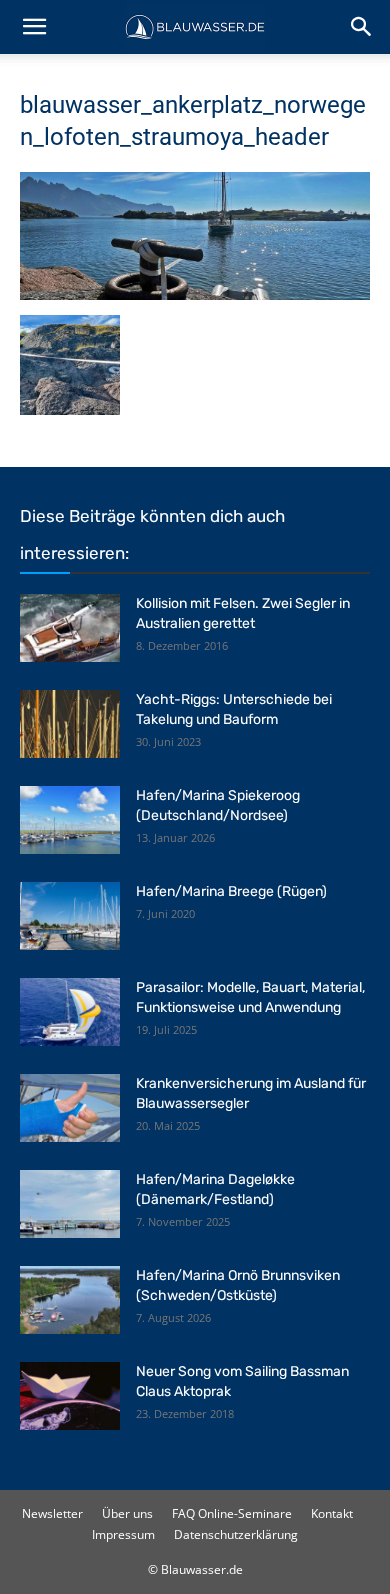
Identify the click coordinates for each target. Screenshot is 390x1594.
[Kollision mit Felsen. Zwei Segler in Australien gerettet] (70, 628)
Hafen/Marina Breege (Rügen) (231, 891)
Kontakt (332, 1513)
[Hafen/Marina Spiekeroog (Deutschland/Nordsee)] (70, 820)
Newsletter (52, 1513)
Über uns (127, 1513)
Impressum (123, 1534)
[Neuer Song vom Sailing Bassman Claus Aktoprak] (70, 1396)
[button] (34, 27)
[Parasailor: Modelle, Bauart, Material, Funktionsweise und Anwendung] (70, 1012)
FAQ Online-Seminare (232, 1513)
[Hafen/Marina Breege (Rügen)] (70, 916)
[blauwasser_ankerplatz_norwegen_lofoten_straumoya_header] (195, 294)
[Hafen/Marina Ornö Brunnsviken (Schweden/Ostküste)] (70, 1300)
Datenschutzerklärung (236, 1534)
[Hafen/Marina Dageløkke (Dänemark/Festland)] (70, 1204)
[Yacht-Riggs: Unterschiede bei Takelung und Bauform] (70, 724)
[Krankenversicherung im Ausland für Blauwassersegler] (70, 1108)
